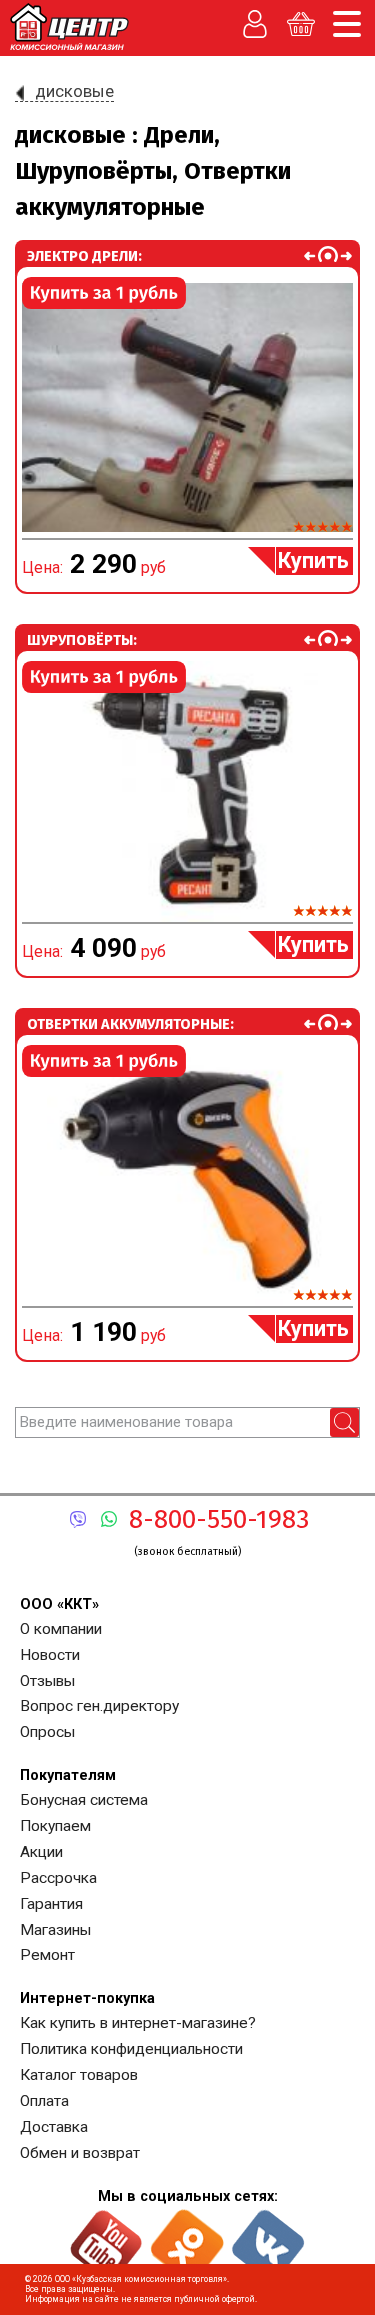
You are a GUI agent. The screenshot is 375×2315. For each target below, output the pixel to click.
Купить (313, 560)
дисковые (74, 91)
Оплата (44, 2101)
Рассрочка (58, 1878)
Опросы (47, 1732)
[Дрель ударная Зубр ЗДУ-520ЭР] (187, 407)
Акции (41, 1852)
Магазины (55, 1930)
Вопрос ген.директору (99, 1706)
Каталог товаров (79, 2075)
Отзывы (47, 1681)
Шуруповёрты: (82, 640)
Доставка (54, 2127)
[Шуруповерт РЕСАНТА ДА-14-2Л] (187, 791)
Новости (50, 1655)
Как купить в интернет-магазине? (138, 2023)
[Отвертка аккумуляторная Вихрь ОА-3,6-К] (187, 1175)
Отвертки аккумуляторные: (130, 1024)
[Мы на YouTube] (106, 2237)
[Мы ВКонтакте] (268, 2237)
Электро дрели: (84, 256)
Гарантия (51, 1904)
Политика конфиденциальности (131, 2049)
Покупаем (55, 1826)
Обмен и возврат (80, 2153)
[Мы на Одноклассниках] (187, 2237)
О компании (61, 1629)
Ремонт (47, 1955)
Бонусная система (84, 1800)
